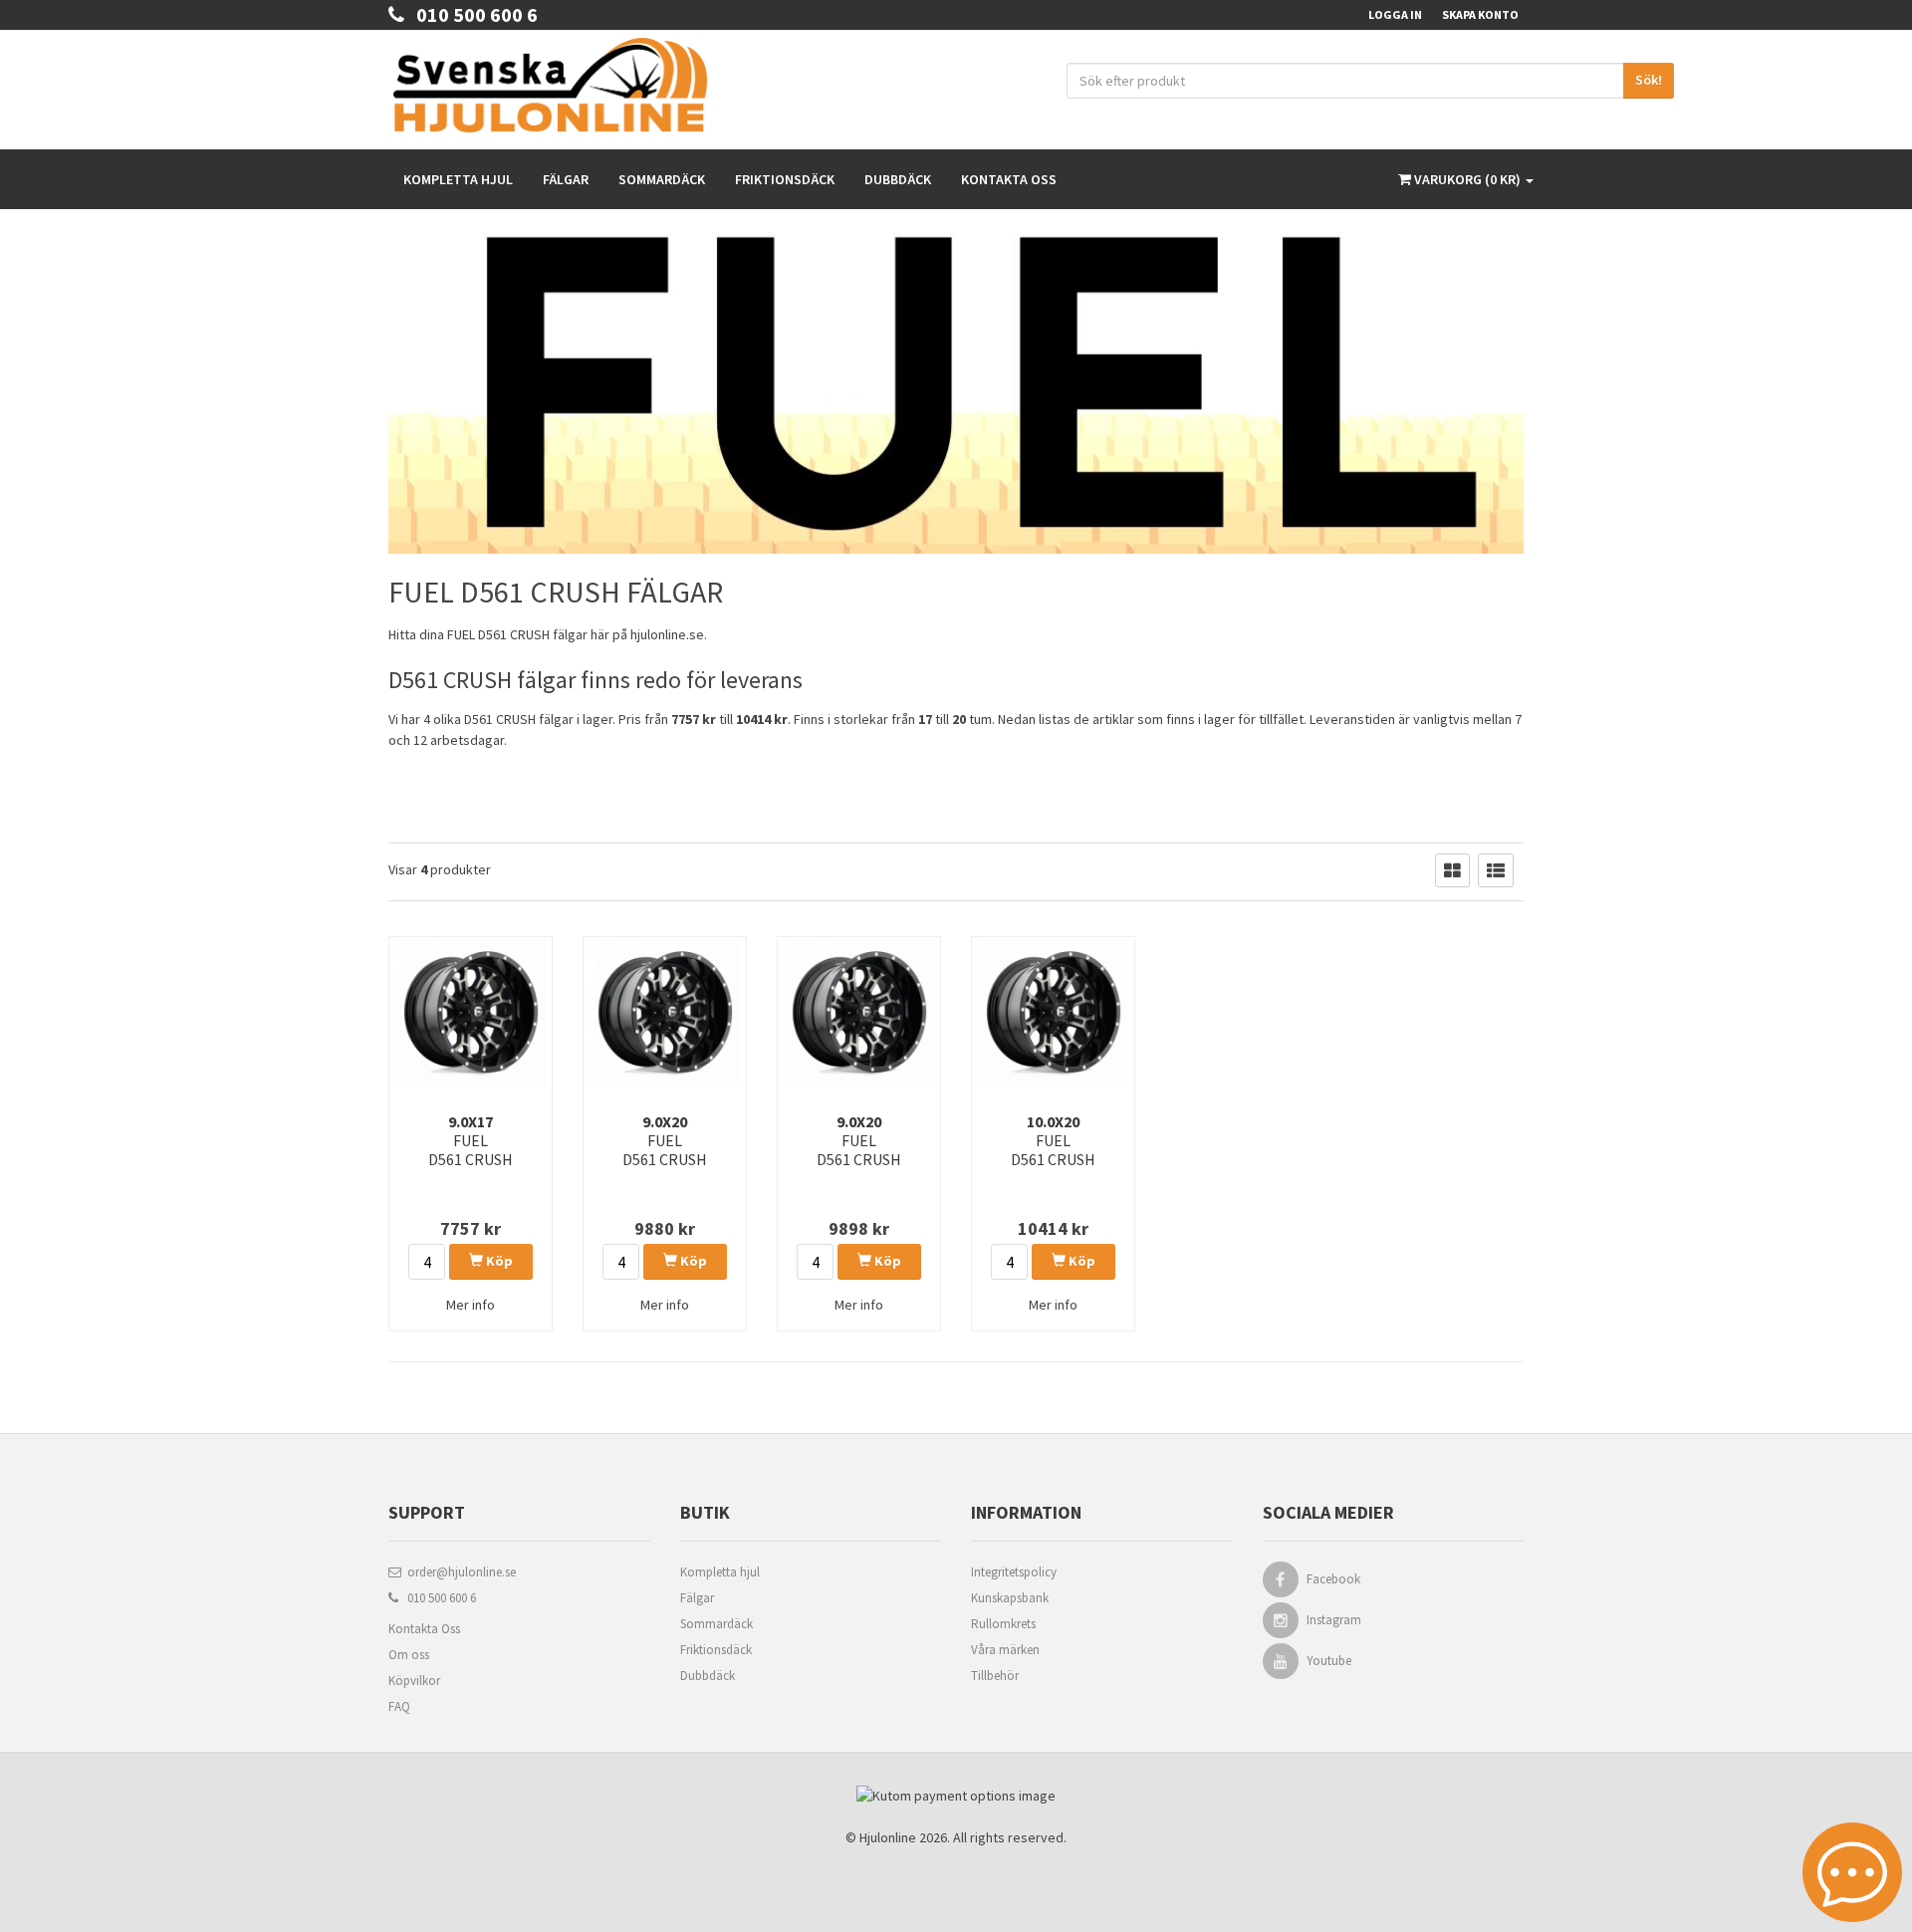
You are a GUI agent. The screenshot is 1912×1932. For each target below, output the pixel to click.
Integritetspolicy (1014, 1572)
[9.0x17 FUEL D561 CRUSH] (471, 1012)
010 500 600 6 (471, 14)
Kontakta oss (1009, 179)
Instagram (1334, 1620)
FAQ (399, 1706)
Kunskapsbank (1010, 1598)
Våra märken (1005, 1650)
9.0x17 (471, 1140)
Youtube (1329, 1661)
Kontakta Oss (424, 1629)
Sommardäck (662, 179)
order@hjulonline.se (459, 1572)
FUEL (461, 634)
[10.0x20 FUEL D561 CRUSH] (1053, 1012)
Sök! (1649, 80)
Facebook (1333, 1579)
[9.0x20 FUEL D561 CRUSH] (665, 1012)
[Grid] (1452, 870)
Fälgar (566, 179)
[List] (1496, 870)
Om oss (409, 1655)
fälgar (570, 634)
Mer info (471, 1305)
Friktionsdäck (785, 179)
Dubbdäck (898, 179)
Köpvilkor (414, 1681)
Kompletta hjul (458, 179)
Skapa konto (1480, 14)
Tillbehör (995, 1676)
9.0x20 (665, 1140)
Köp (498, 1261)
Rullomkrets (1003, 1624)
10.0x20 (1053, 1140)
